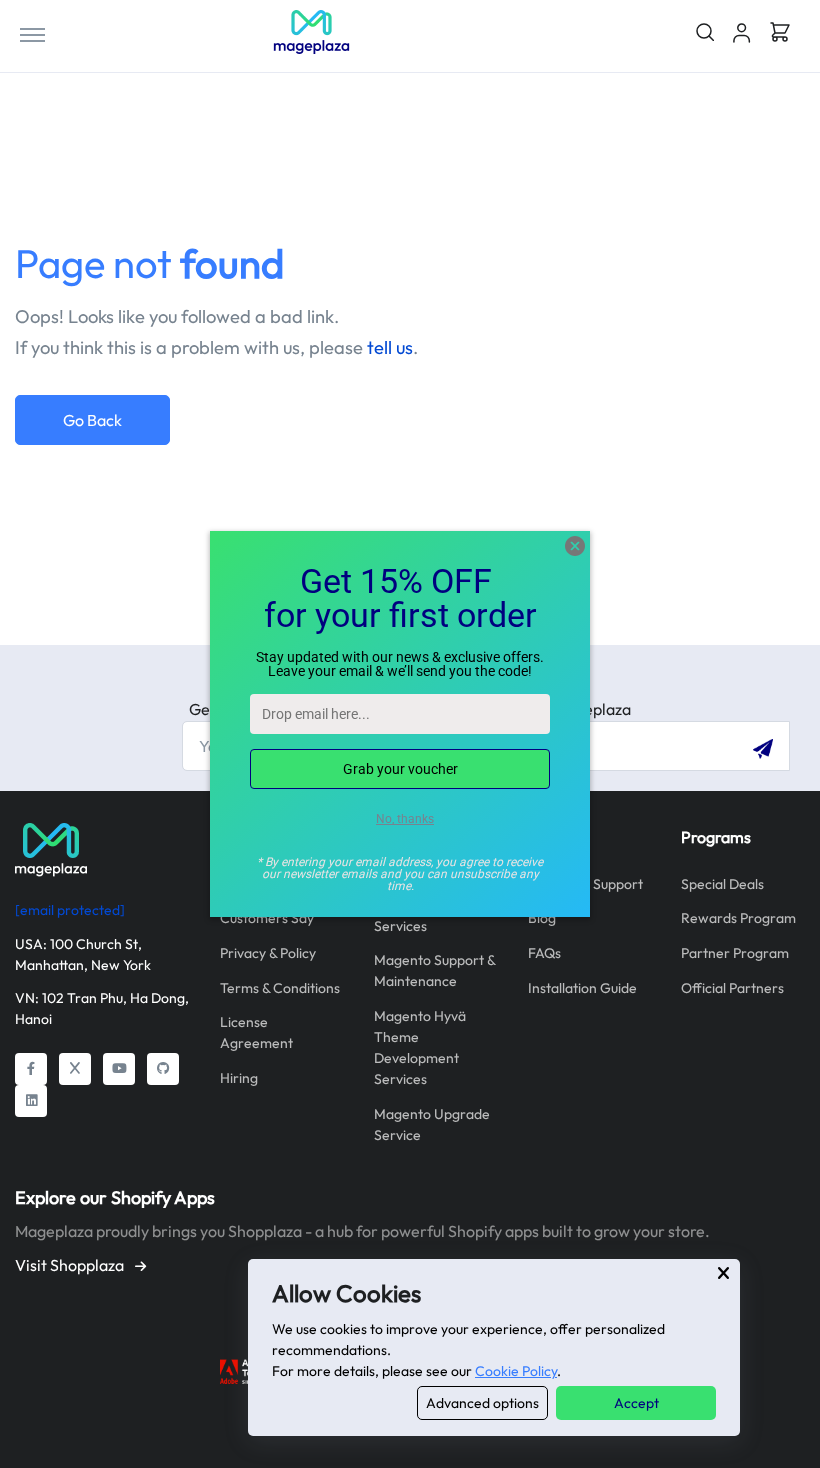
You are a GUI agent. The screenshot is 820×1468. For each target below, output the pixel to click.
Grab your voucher (400, 769)
